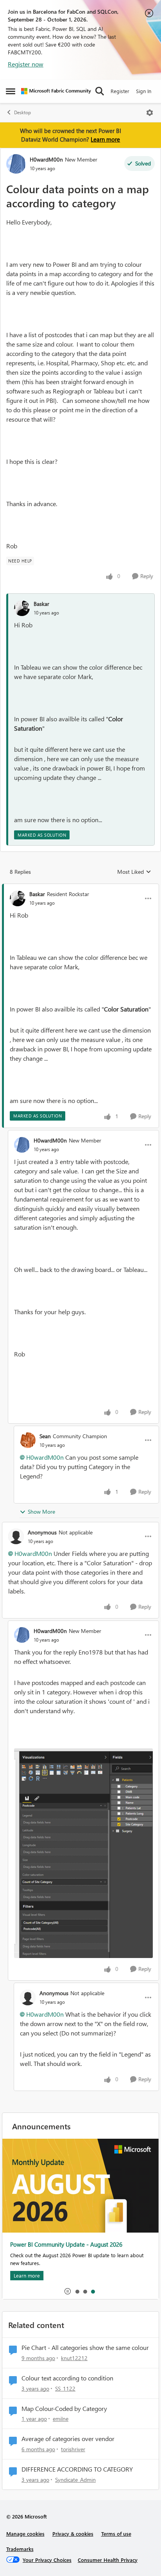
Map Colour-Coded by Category (64, 2409)
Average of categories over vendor (68, 2439)
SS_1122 (65, 2388)
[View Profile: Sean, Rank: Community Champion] (28, 1440)
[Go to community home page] (56, 91)
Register (120, 91)
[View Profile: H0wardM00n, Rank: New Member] (16, 164)
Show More (41, 1512)
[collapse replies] (80, 887)
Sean (45, 1436)
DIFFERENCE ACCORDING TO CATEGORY (77, 2469)
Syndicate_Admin (75, 2480)
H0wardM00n (46, 159)
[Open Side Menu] (11, 91)
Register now (26, 64)
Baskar (41, 604)
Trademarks (20, 2549)
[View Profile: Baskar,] (22, 608)
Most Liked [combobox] (134, 872)
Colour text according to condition (67, 2378)
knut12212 (74, 2358)
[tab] (77, 2291)
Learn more (105, 139)
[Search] (100, 91)
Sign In (144, 91)
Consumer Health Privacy (108, 2560)
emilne (61, 2419)
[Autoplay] (68, 2291)
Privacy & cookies (73, 2534)
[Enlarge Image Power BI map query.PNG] (83, 1853)
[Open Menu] (150, 113)
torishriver (73, 2449)
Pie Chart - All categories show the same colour (85, 2348)
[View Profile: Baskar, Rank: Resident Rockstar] (18, 898)
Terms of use (116, 2534)
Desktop (22, 112)
